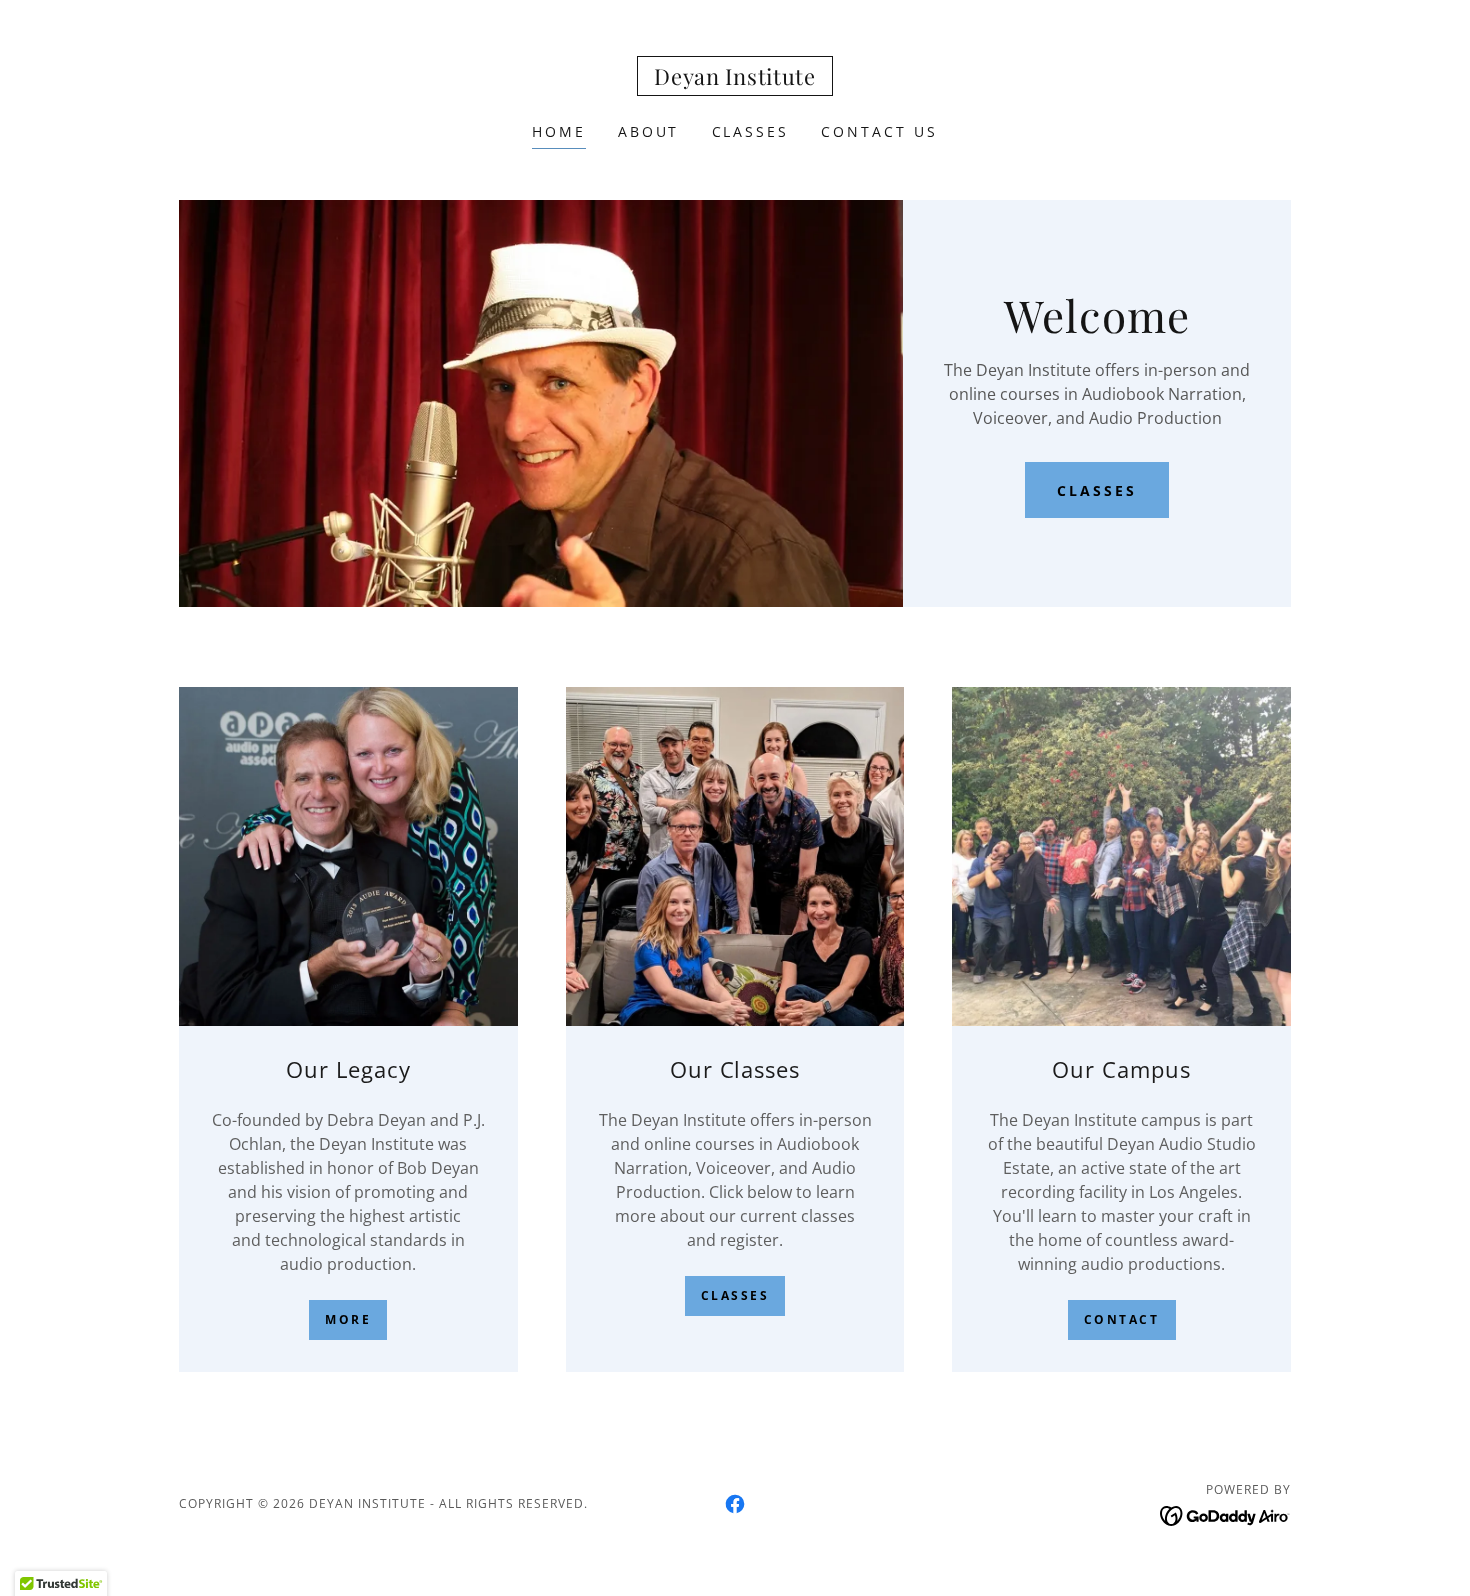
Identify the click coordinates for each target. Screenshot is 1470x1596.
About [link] (649, 131)
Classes (1097, 490)
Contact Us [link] (879, 131)
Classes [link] (751, 131)
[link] (734, 79)
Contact (1122, 1319)
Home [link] (559, 131)
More (348, 1319)
